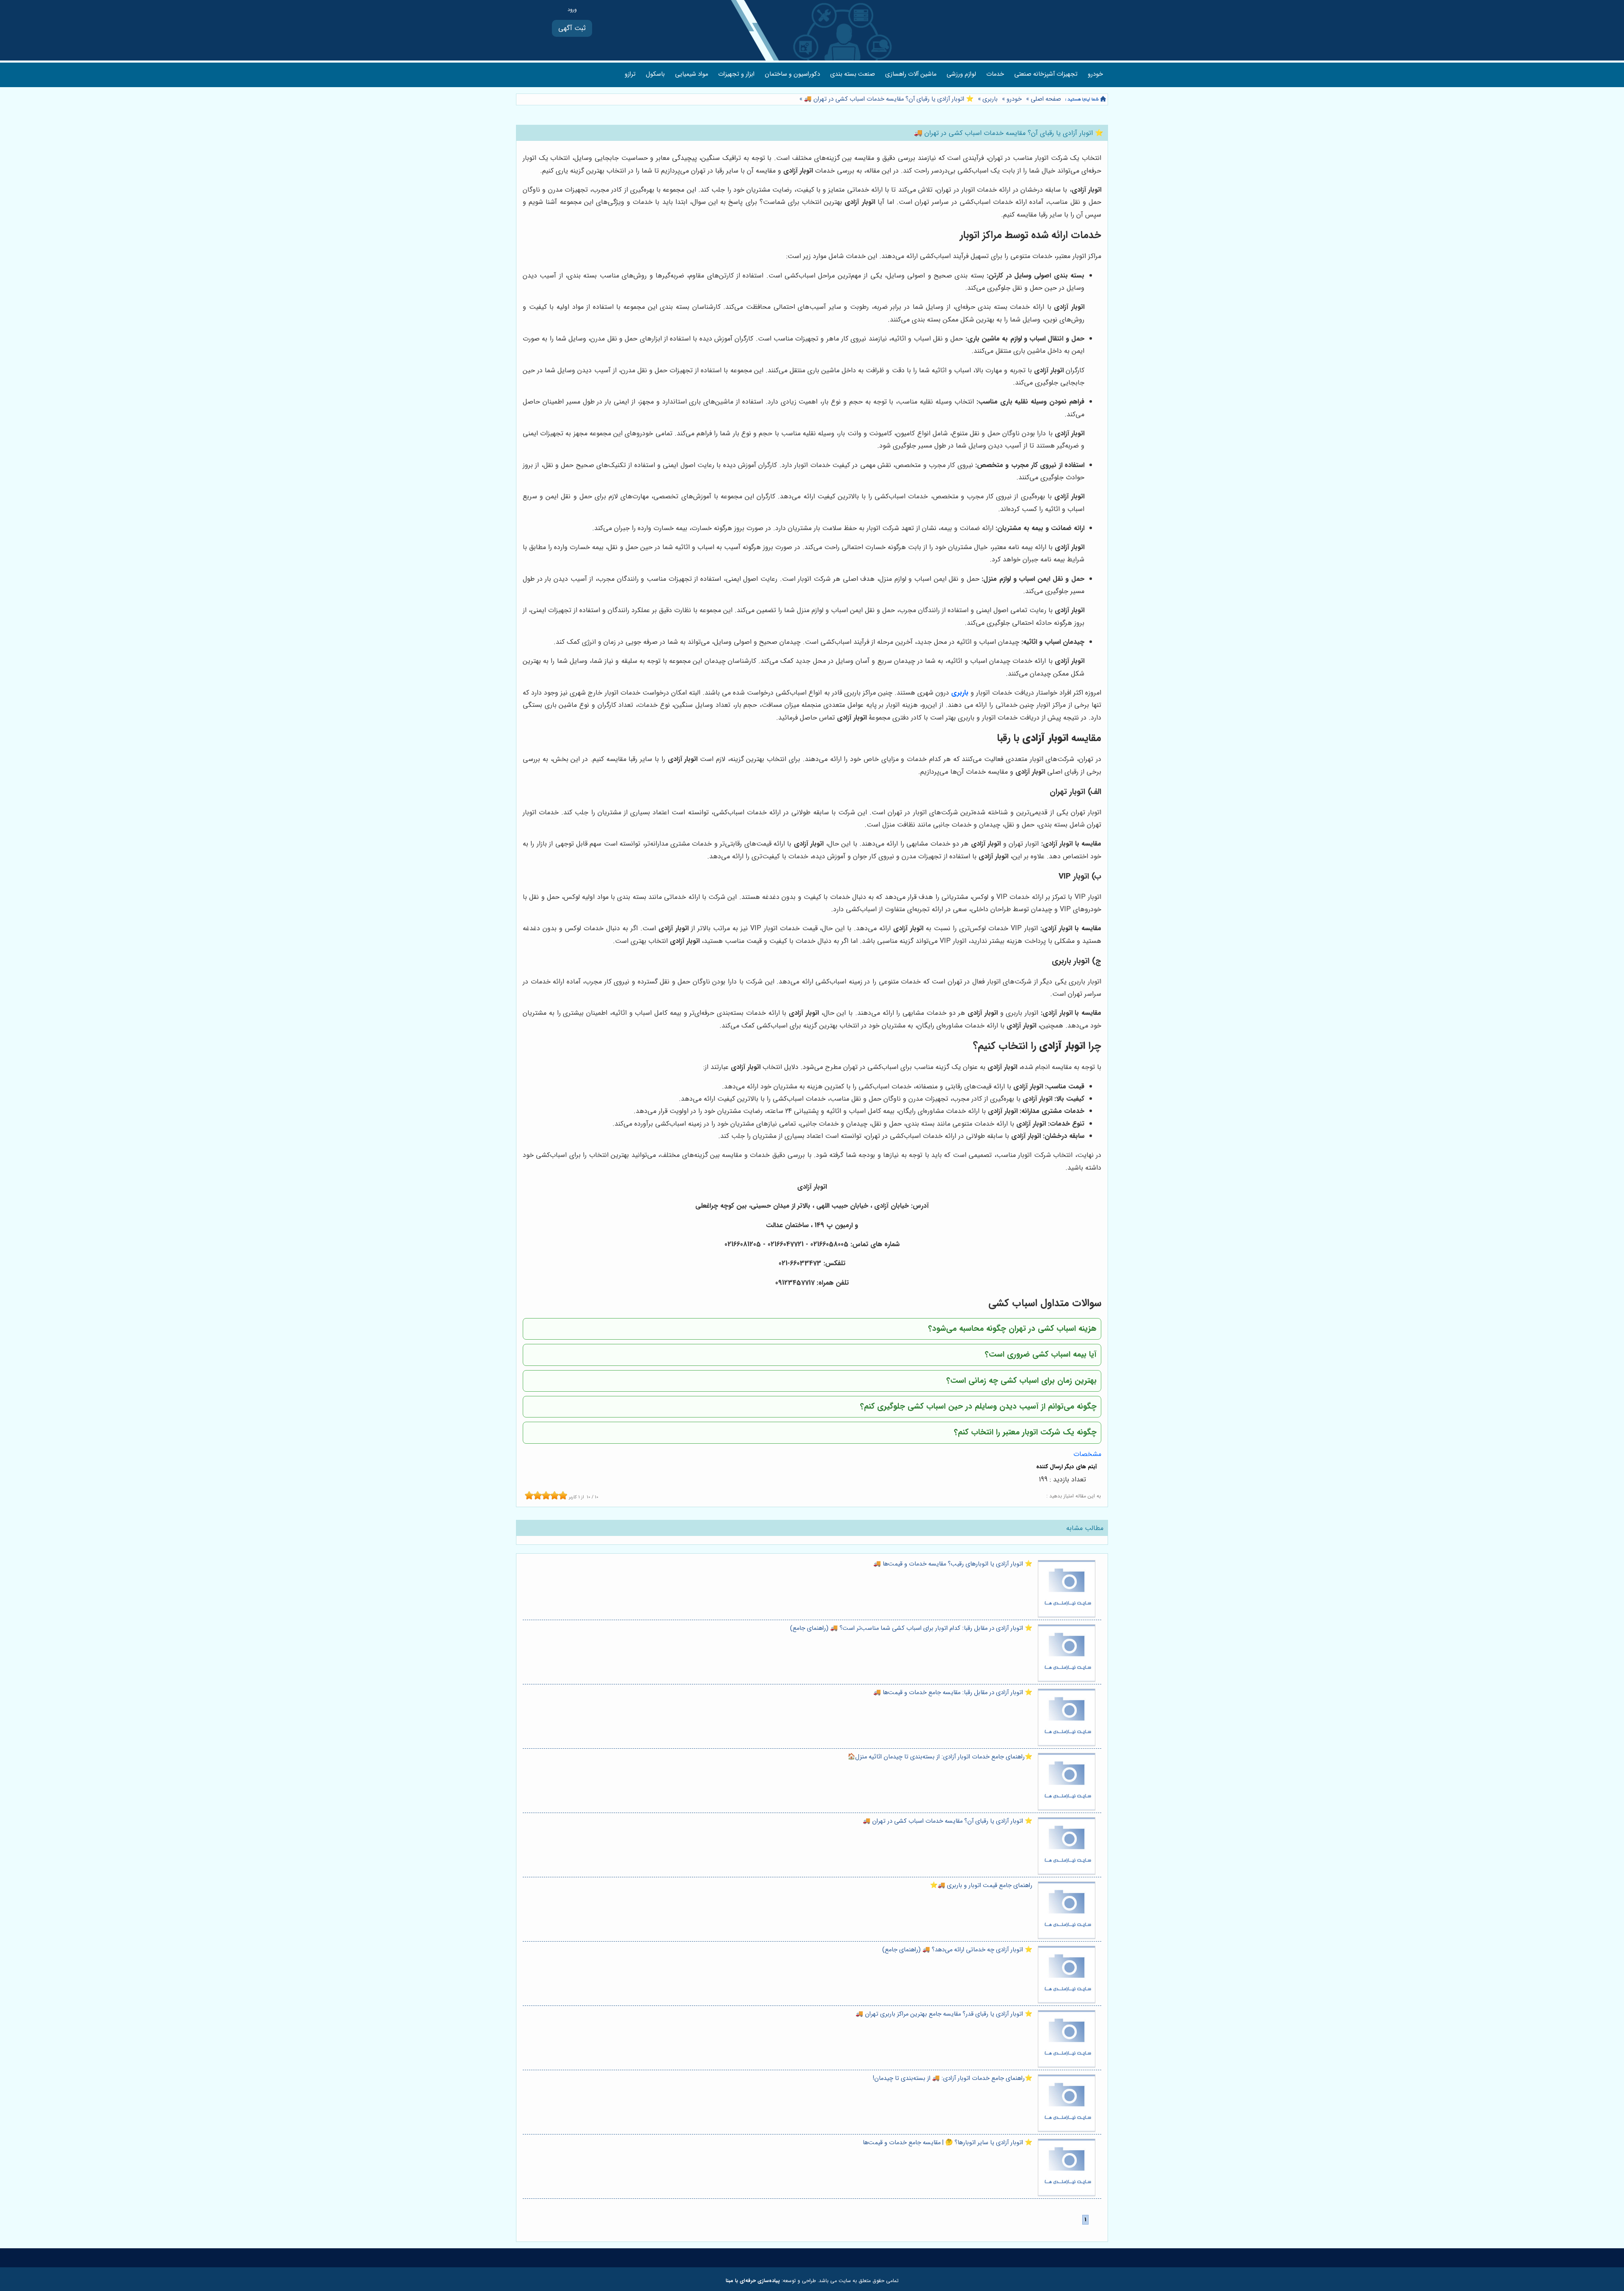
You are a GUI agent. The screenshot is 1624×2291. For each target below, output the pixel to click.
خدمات (995, 74)
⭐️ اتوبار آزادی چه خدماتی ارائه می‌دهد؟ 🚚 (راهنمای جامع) (957, 1950)
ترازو (630, 74)
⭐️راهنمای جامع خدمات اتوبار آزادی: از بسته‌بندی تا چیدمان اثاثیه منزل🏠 (940, 1757)
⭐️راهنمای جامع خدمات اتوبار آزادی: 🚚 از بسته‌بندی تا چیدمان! (953, 2078)
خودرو (1095, 74)
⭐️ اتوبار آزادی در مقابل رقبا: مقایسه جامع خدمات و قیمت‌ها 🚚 (953, 1693)
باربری (990, 99)
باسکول (655, 74)
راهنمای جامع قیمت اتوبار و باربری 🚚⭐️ (981, 1886)
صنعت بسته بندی (853, 74)
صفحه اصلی (1046, 99)
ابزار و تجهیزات (736, 74)
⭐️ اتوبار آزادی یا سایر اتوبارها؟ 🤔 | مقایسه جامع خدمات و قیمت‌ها (948, 2143)
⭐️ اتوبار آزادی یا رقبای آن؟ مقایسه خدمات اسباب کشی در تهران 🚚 (888, 99)
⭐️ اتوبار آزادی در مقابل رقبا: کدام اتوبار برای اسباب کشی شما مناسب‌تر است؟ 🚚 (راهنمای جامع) (911, 1628)
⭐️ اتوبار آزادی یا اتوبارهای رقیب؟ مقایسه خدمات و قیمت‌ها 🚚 (953, 1564)
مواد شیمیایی (691, 74)
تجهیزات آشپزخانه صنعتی (1046, 74)
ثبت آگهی (572, 28)
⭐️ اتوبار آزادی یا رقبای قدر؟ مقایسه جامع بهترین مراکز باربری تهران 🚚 (944, 2014)
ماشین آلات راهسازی (911, 74)
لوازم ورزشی (961, 74)
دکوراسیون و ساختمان (792, 74)
